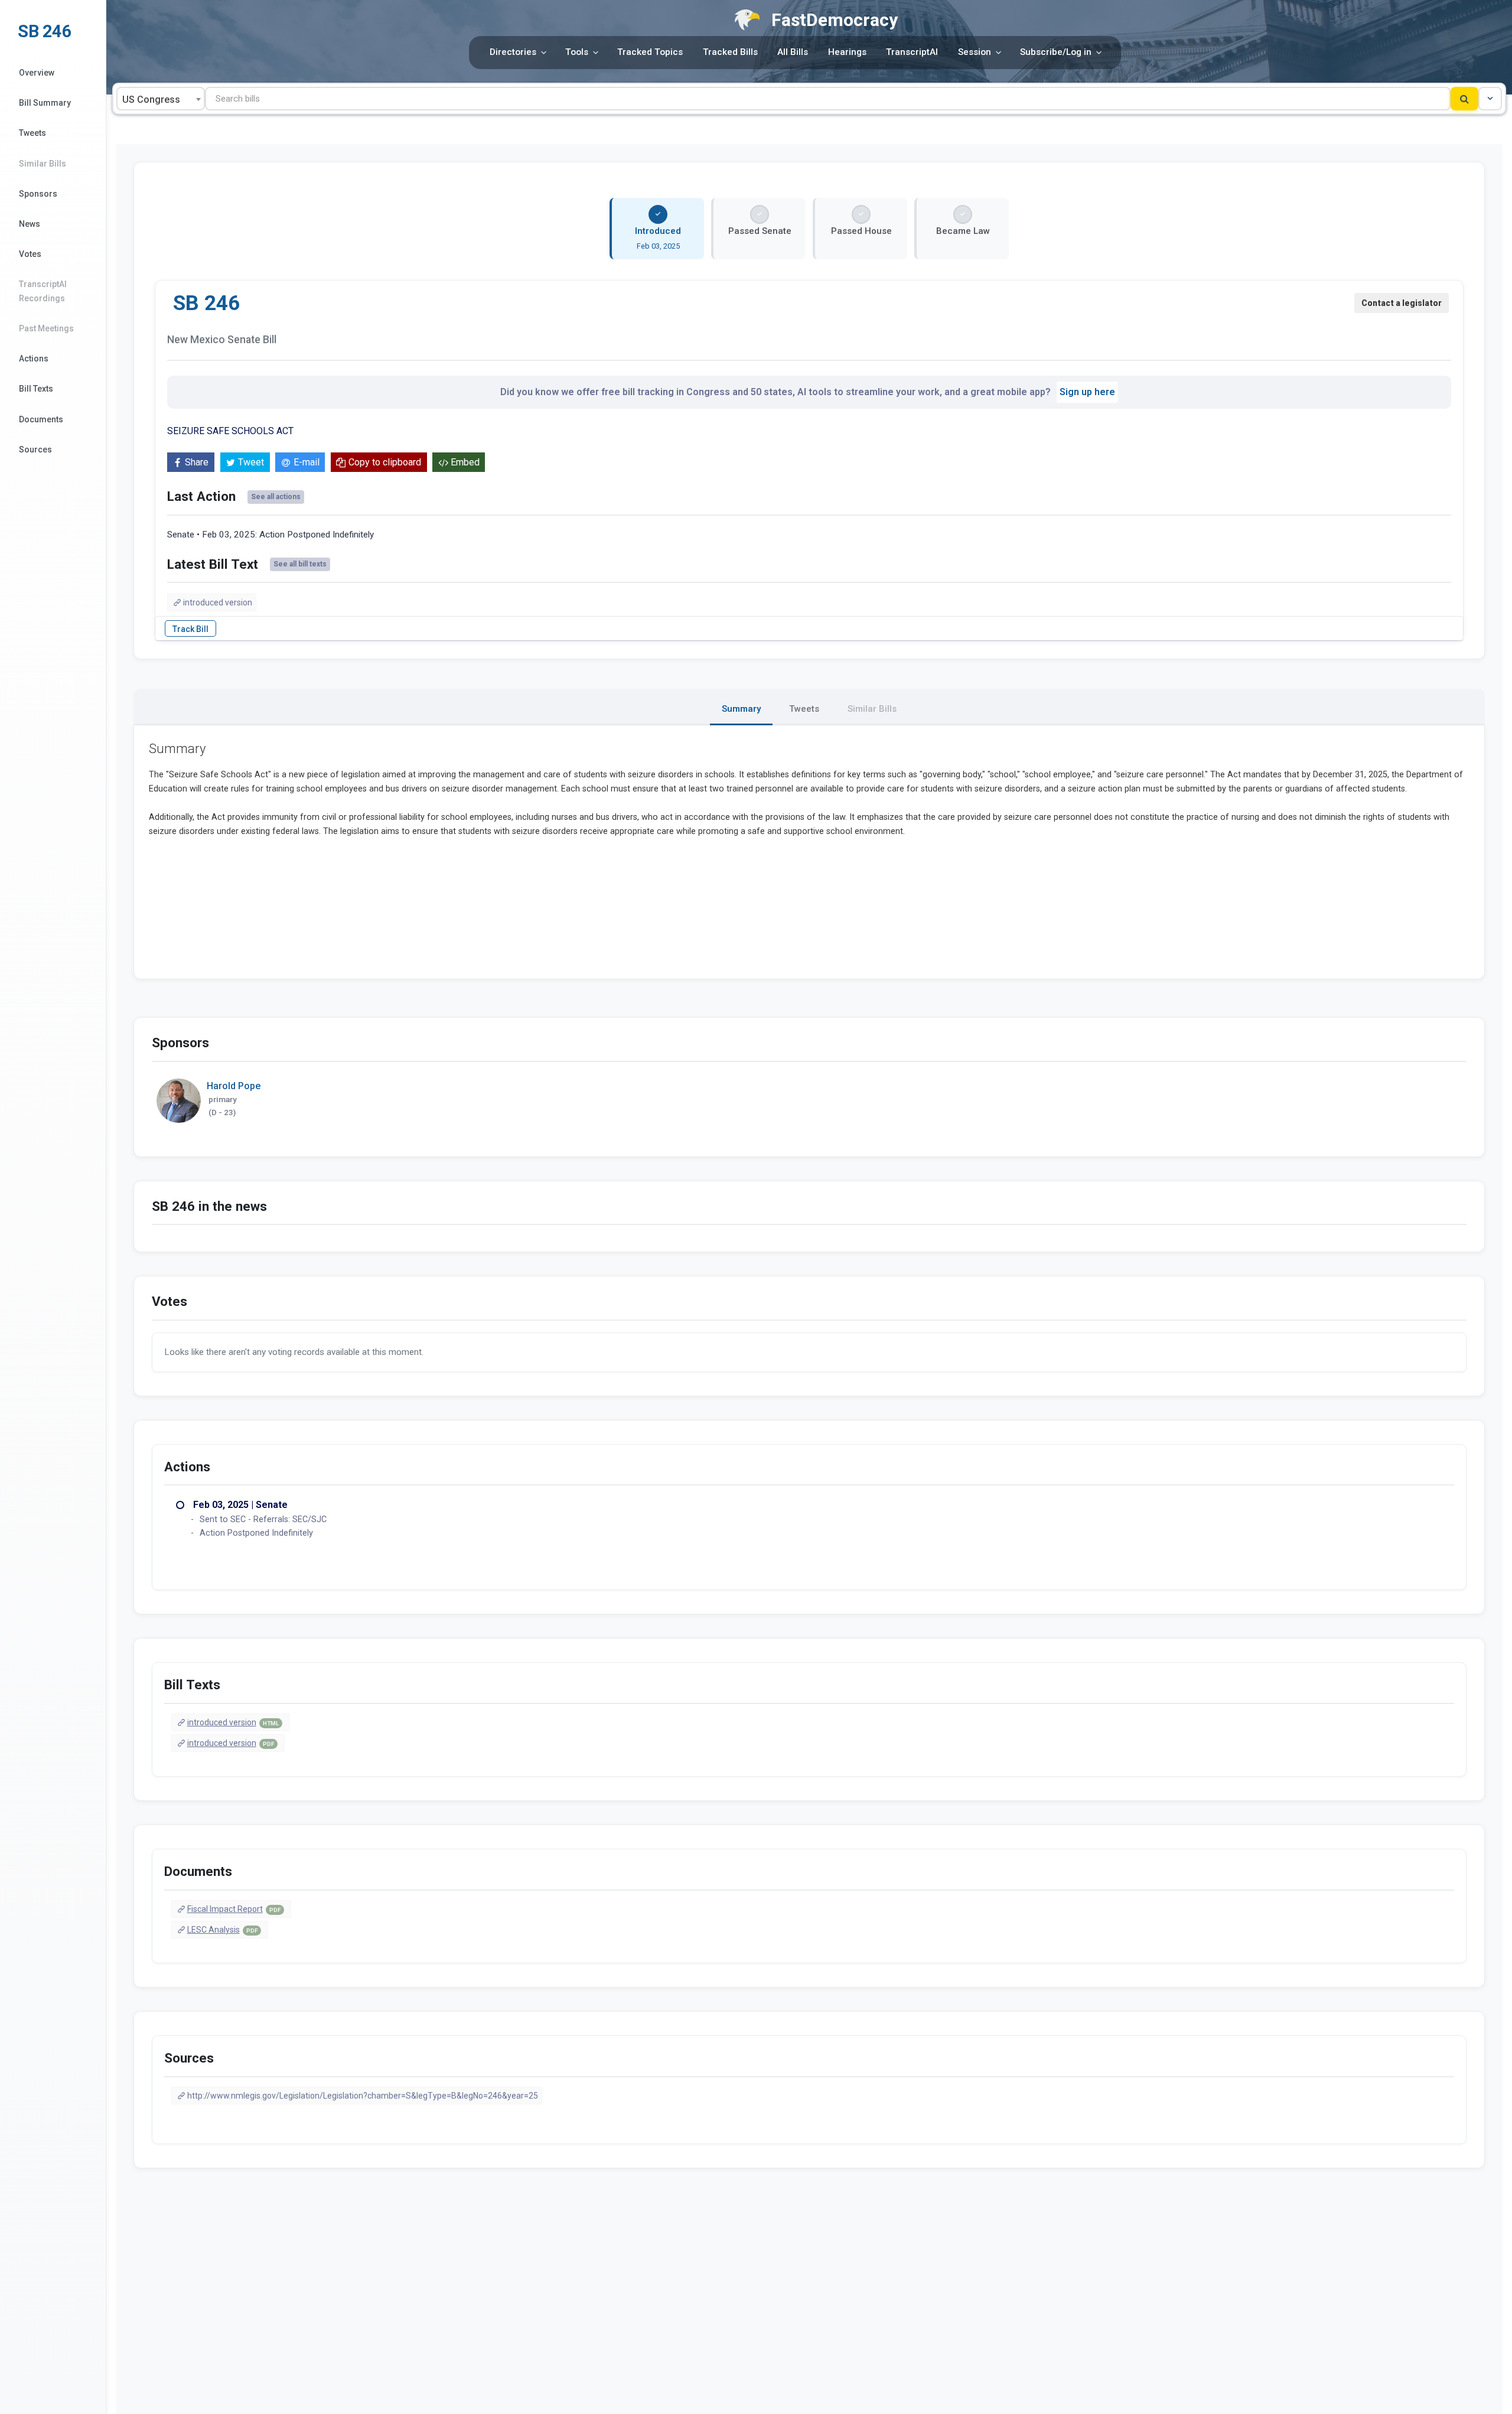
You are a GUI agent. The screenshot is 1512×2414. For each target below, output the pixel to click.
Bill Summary (45, 103)
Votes (30, 254)
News (30, 224)
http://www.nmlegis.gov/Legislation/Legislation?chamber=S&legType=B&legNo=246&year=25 (363, 2096)
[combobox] (161, 99)
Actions (34, 359)
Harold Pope (234, 1086)
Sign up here (1087, 392)
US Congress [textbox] (151, 100)
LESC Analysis (222, 1930)
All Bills (793, 52)
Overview (37, 73)
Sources (35, 449)
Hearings (847, 52)
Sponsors (38, 194)
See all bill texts (300, 564)
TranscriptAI (912, 52)
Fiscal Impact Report (234, 1909)
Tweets (32, 133)
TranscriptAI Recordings (43, 291)
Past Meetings (46, 328)
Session (975, 52)
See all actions (276, 497)
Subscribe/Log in (1056, 52)
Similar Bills (43, 164)
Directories (513, 52)
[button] (1490, 99)
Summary (741, 709)
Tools (577, 52)
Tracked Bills (730, 52)
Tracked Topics (650, 52)
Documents (41, 419)
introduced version (218, 602)
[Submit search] (1464, 99)
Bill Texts (36, 389)
